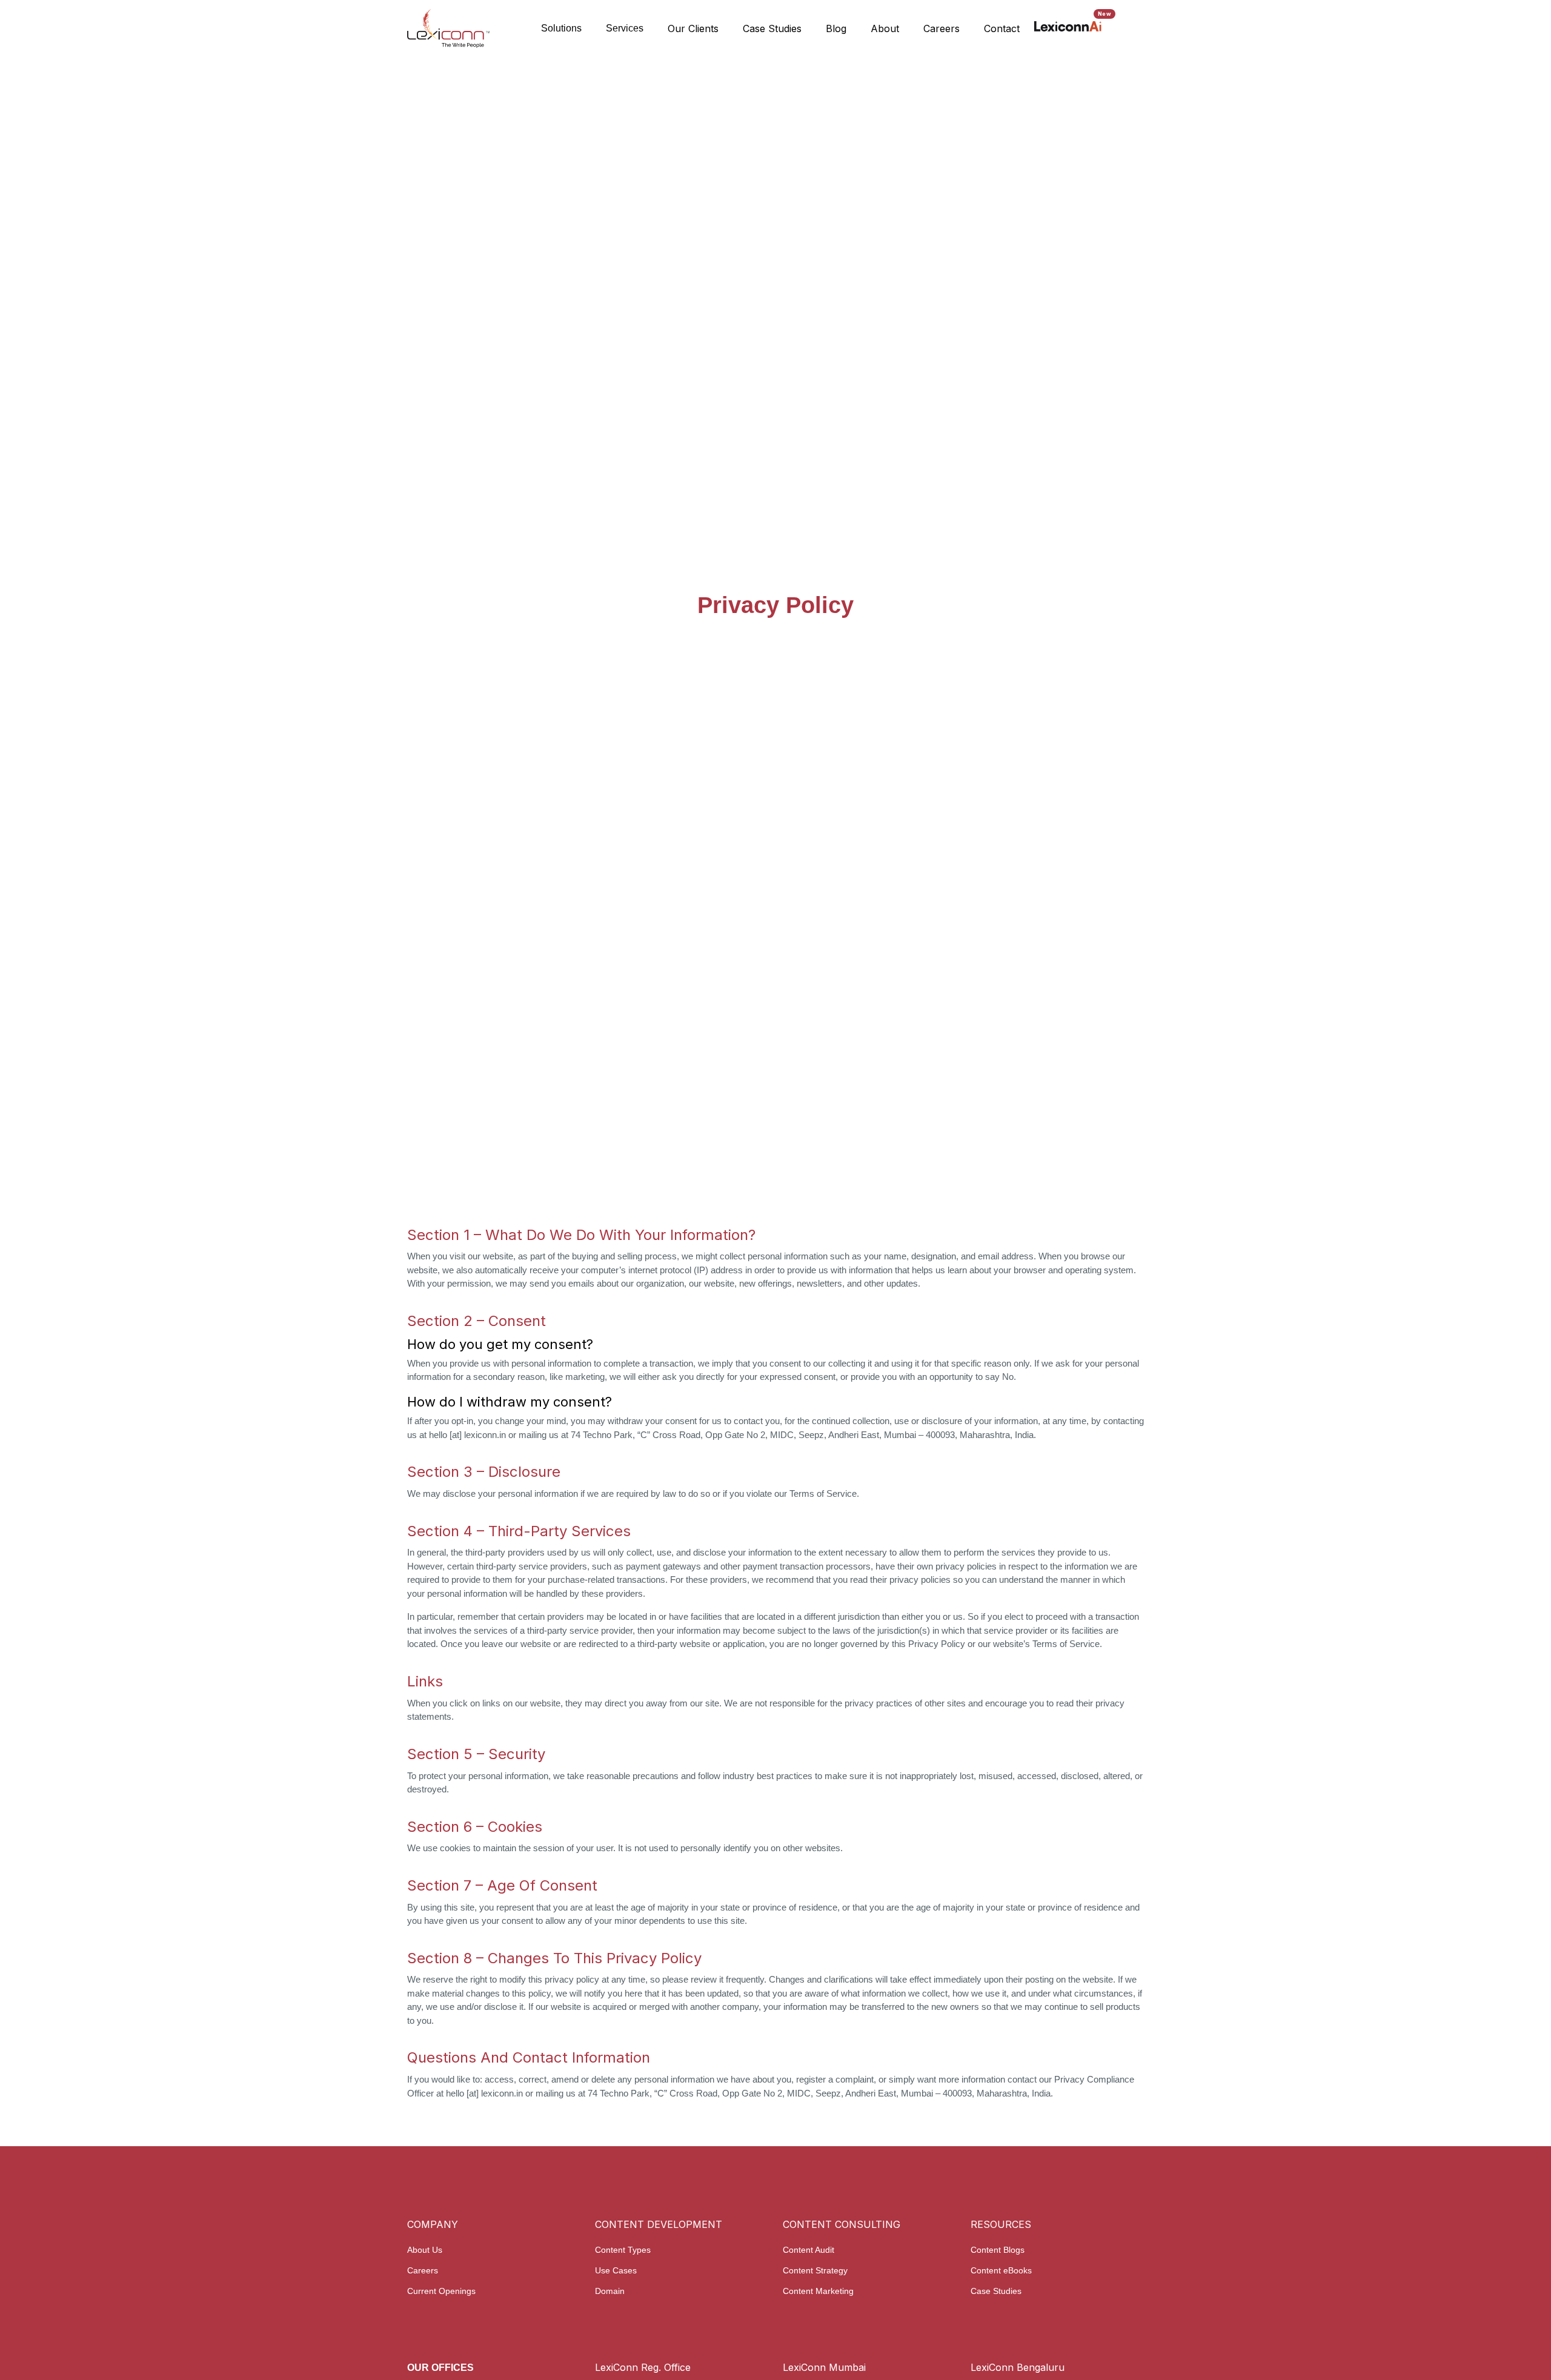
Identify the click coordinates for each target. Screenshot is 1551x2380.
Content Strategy (815, 2270)
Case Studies (772, 28)
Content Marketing (818, 2291)
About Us (425, 2250)
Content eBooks (1001, 2270)
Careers (942, 28)
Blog (836, 28)
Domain (610, 2291)
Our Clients (693, 28)
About (885, 28)
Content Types (623, 2250)
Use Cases (616, 2270)
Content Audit (809, 2250)
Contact (1002, 28)
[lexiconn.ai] (1068, 26)
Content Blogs (998, 2250)
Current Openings (441, 2291)
